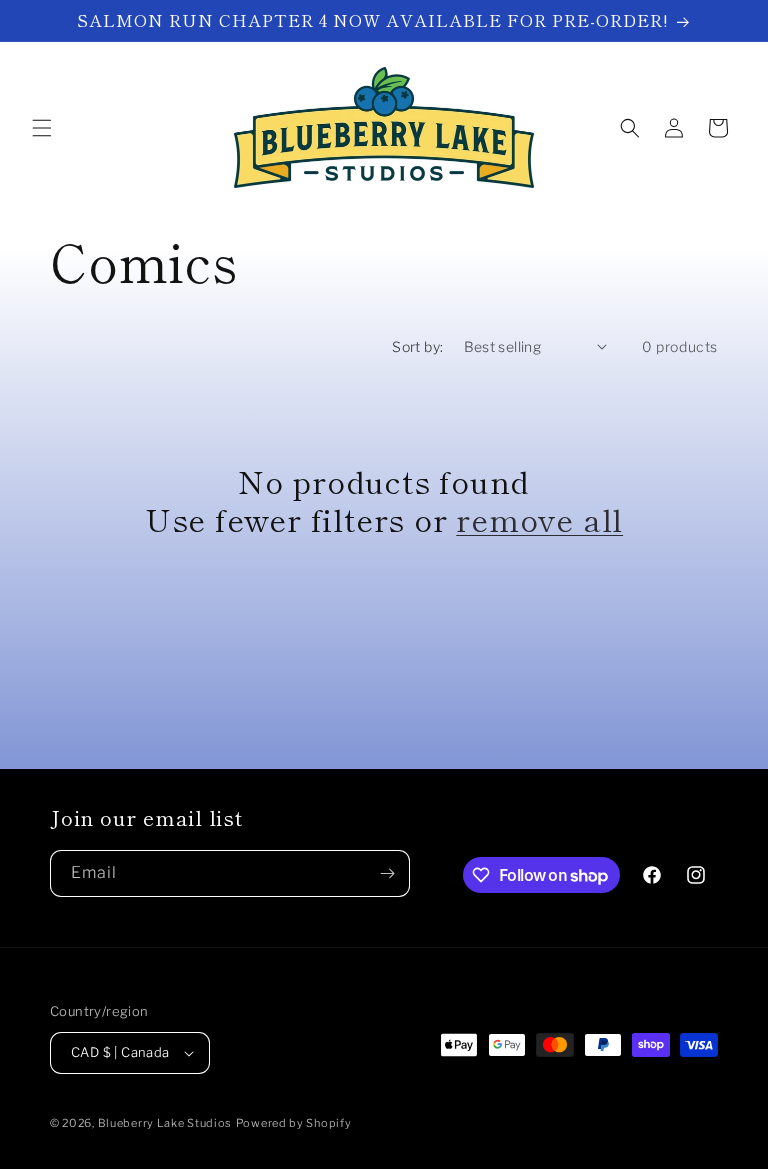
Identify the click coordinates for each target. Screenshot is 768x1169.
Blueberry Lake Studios (165, 1123)
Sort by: (417, 346)
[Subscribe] (387, 873)
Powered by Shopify (294, 1123)
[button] (42, 128)
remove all (539, 519)
